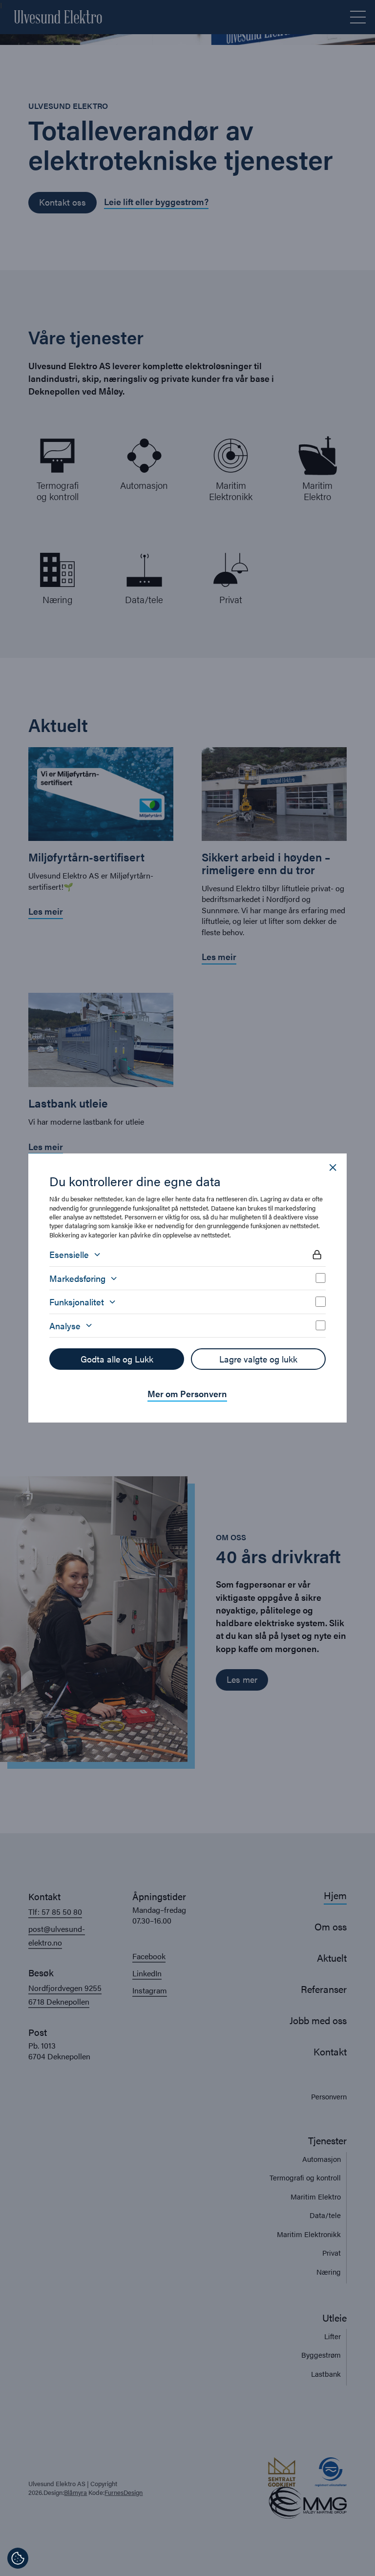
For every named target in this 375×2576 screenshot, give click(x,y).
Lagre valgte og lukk (258, 1359)
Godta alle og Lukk (117, 1359)
